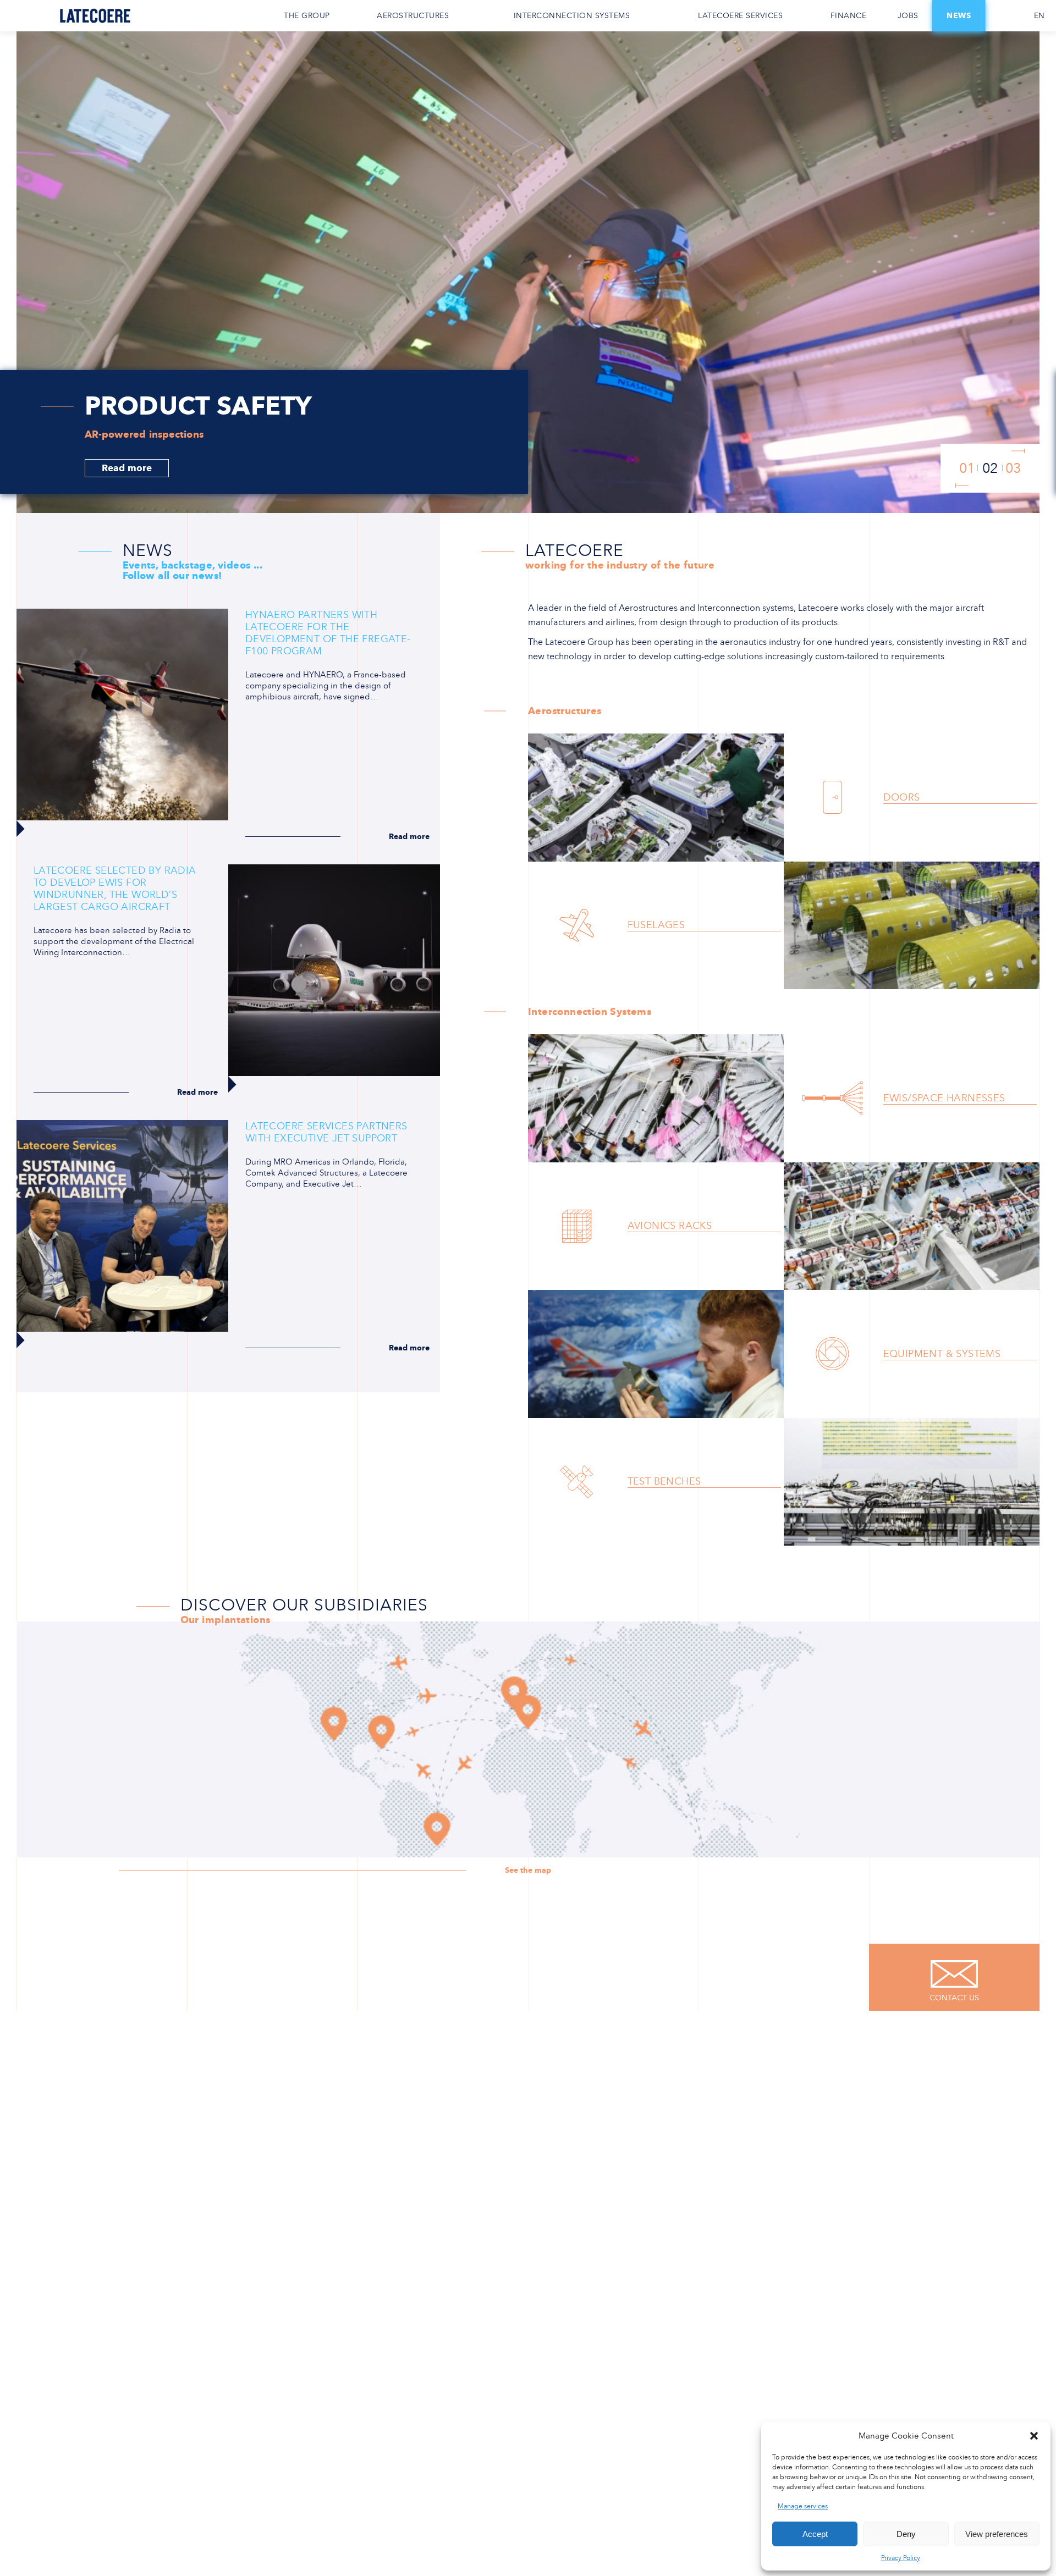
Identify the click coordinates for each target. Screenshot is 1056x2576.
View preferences (997, 2534)
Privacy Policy (901, 2558)
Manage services (803, 2506)
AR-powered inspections (145, 434)
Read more (127, 468)
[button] (1034, 2436)
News (959, 16)
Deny (906, 2534)
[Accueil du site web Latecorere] (95, 16)
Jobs (908, 16)
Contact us (1004, 16)
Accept (815, 2534)
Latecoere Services (740, 16)
